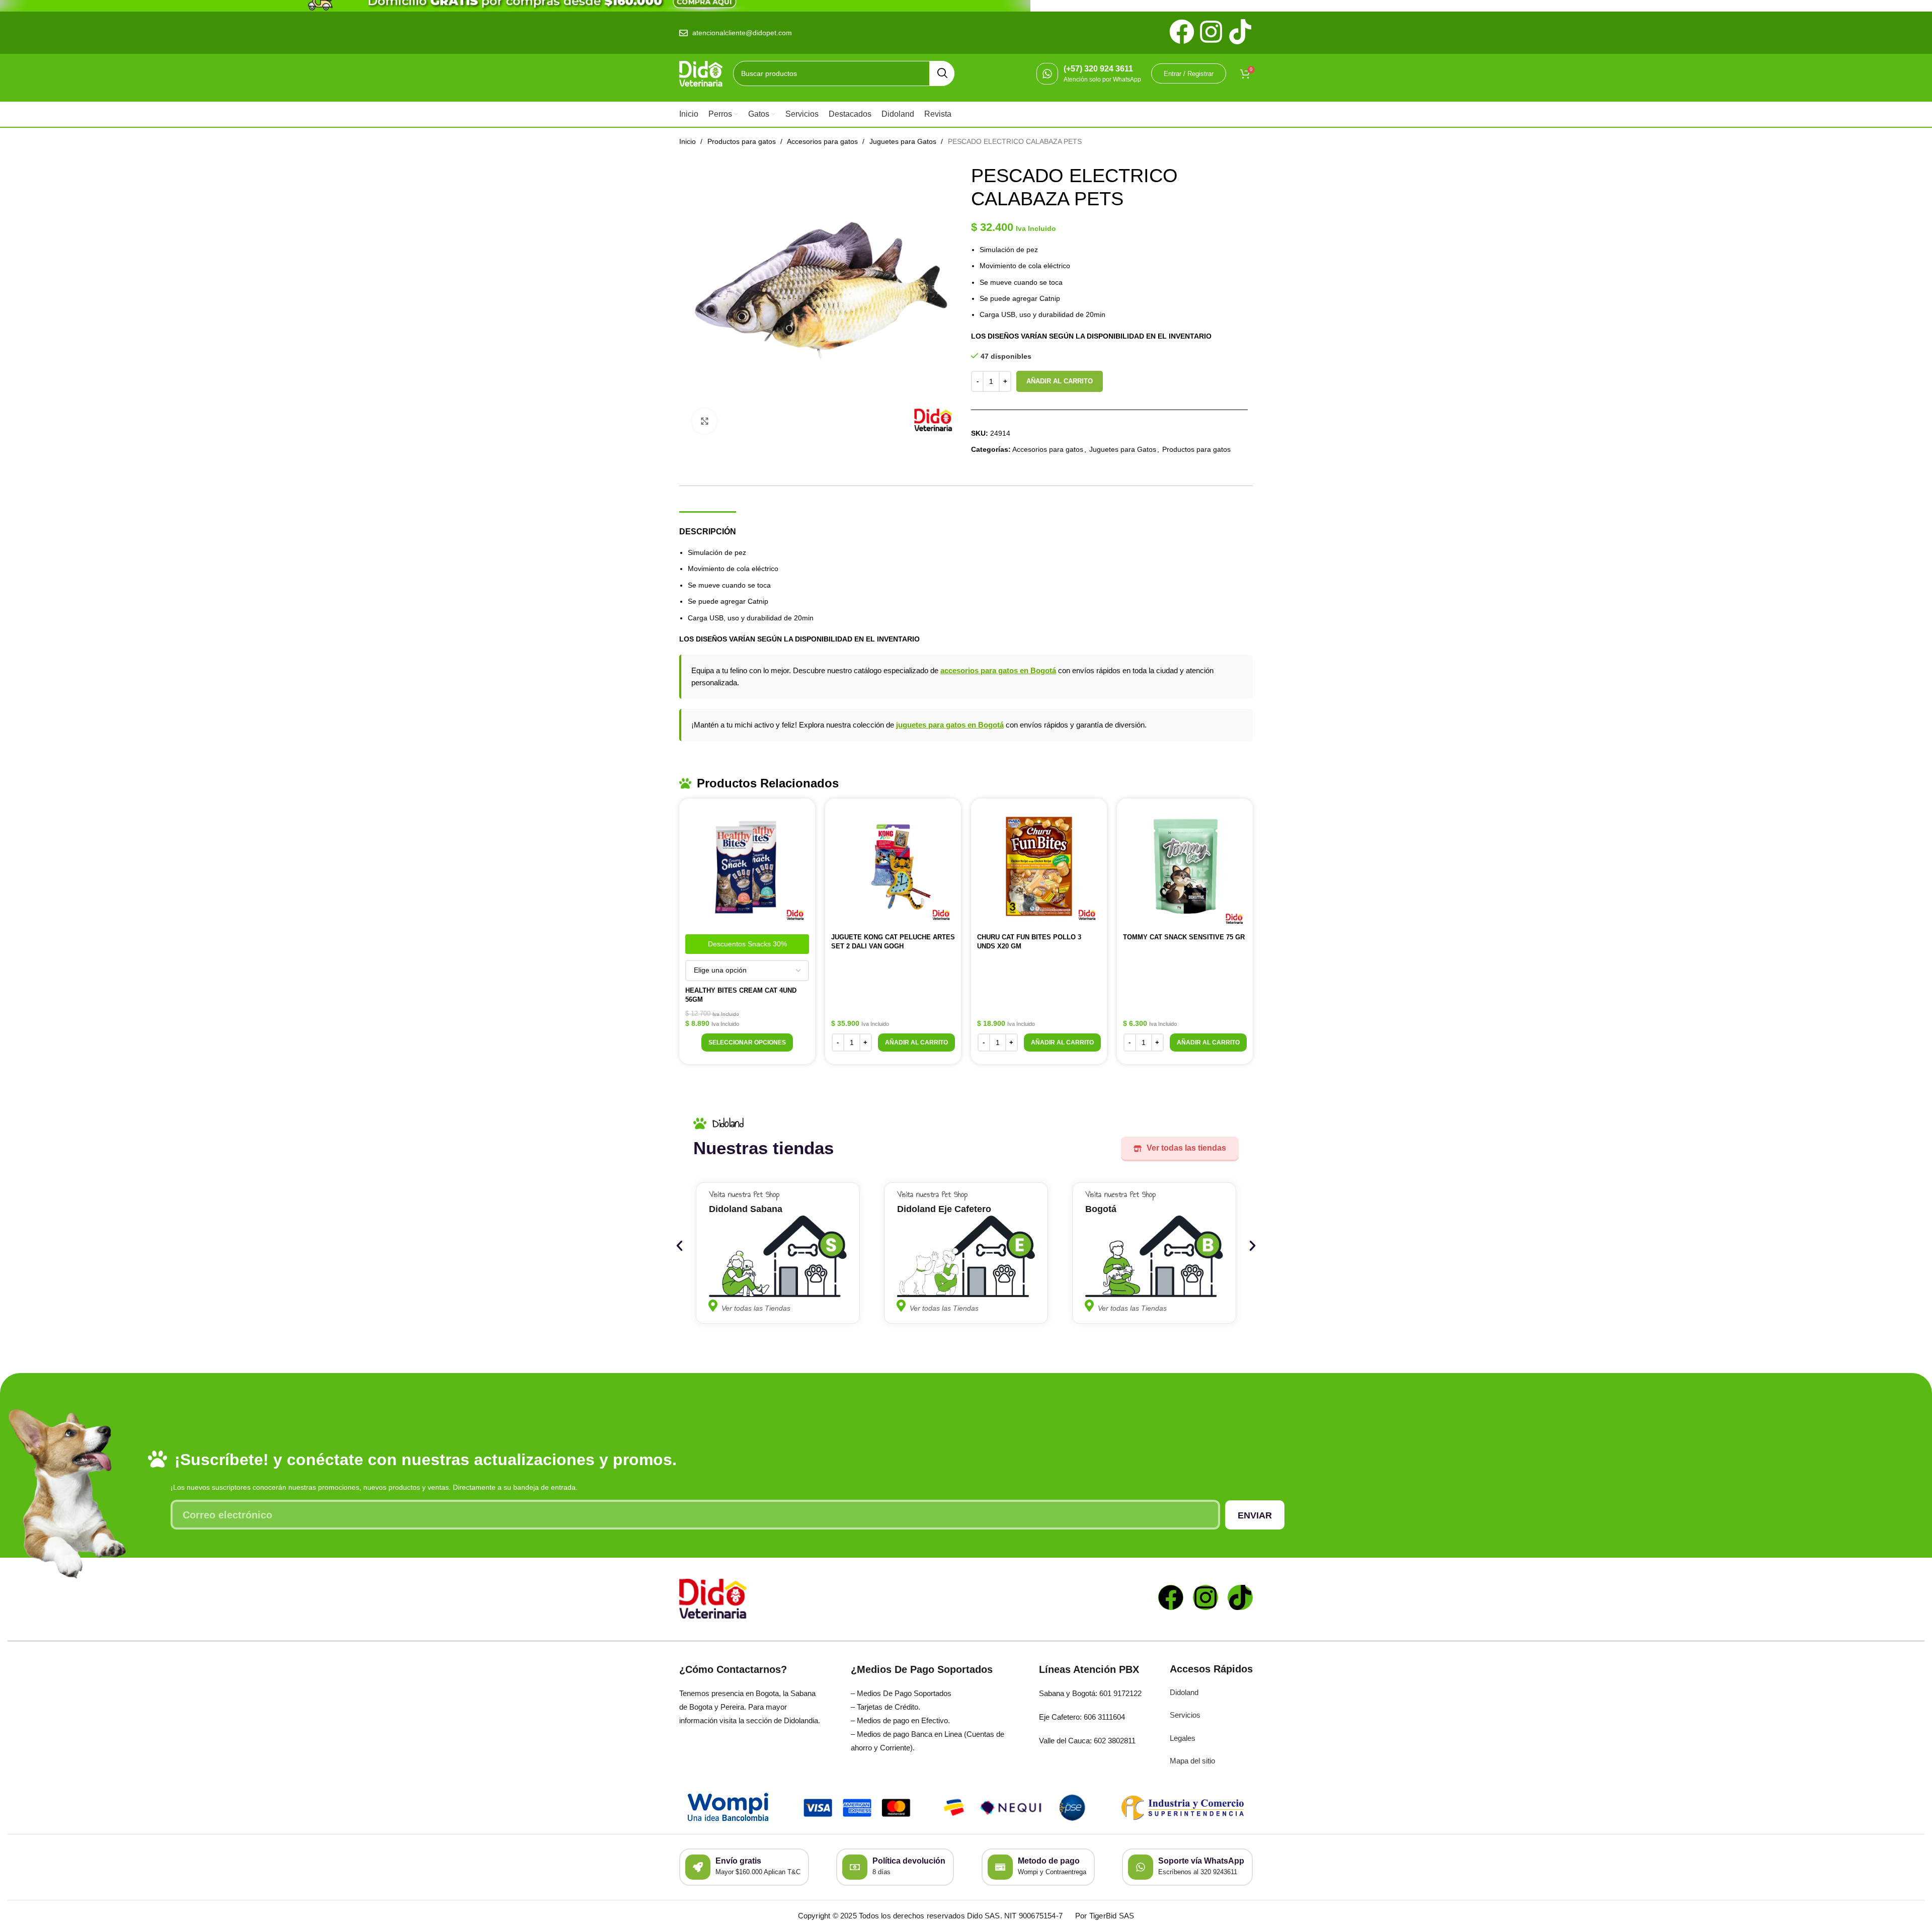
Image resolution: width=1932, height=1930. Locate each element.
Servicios (1185, 1715)
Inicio (689, 141)
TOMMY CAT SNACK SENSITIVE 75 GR (1184, 937)
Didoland (1184, 1692)
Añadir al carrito (1060, 381)
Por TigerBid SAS (1105, 1916)
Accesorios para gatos (823, 141)
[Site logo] (701, 73)
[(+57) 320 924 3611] (1047, 74)
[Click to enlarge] (704, 421)
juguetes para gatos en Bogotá (950, 725)
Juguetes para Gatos (904, 141)
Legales (1183, 1738)
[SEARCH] (942, 73)
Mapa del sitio (1192, 1761)
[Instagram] (1205, 1597)
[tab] (708, 527)
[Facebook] (1171, 1597)
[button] (916, 1042)
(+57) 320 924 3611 (1098, 69)
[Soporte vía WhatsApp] (1141, 1867)
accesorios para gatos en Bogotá (998, 670)
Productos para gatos (743, 141)
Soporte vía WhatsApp (1201, 1861)
